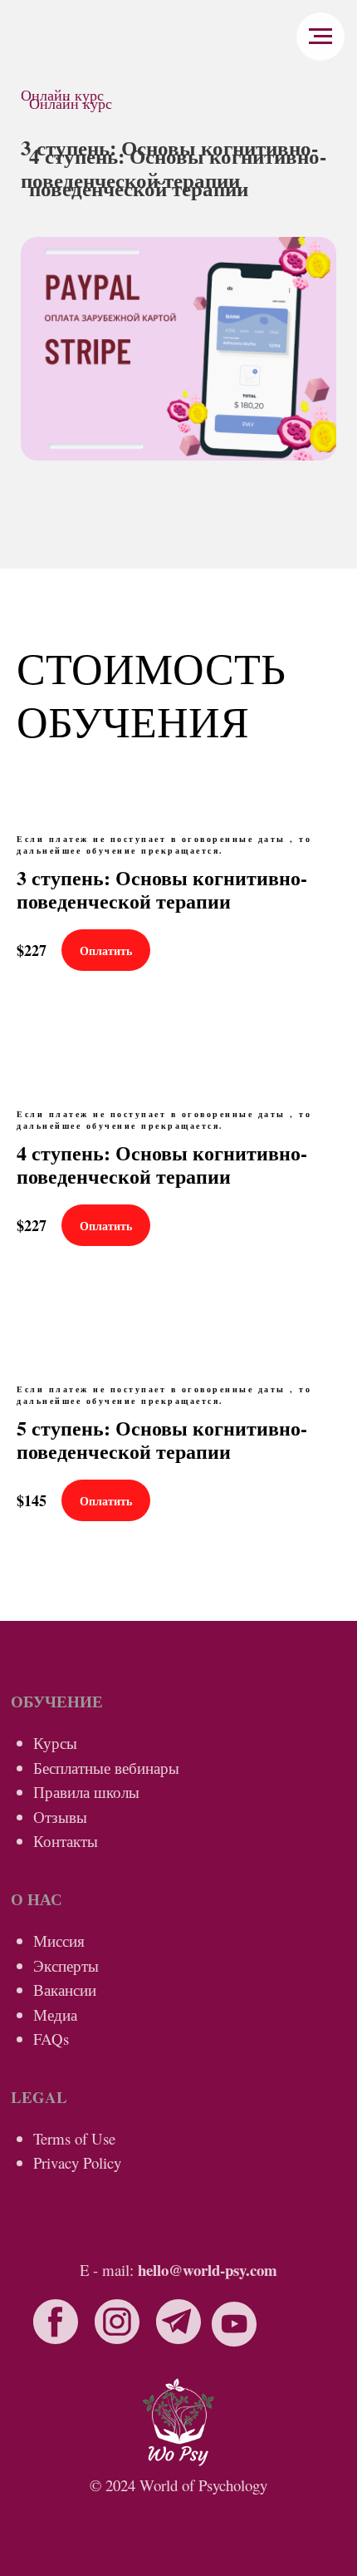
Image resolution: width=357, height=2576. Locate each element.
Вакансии (65, 1990)
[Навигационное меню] (320, 37)
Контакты (66, 1841)
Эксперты (66, 1965)
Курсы (55, 1743)
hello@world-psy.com (208, 2270)
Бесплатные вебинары (106, 1768)
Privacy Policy (77, 2162)
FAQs (51, 2039)
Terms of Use (74, 2138)
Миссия (59, 1941)
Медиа (55, 2015)
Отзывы (60, 1817)
